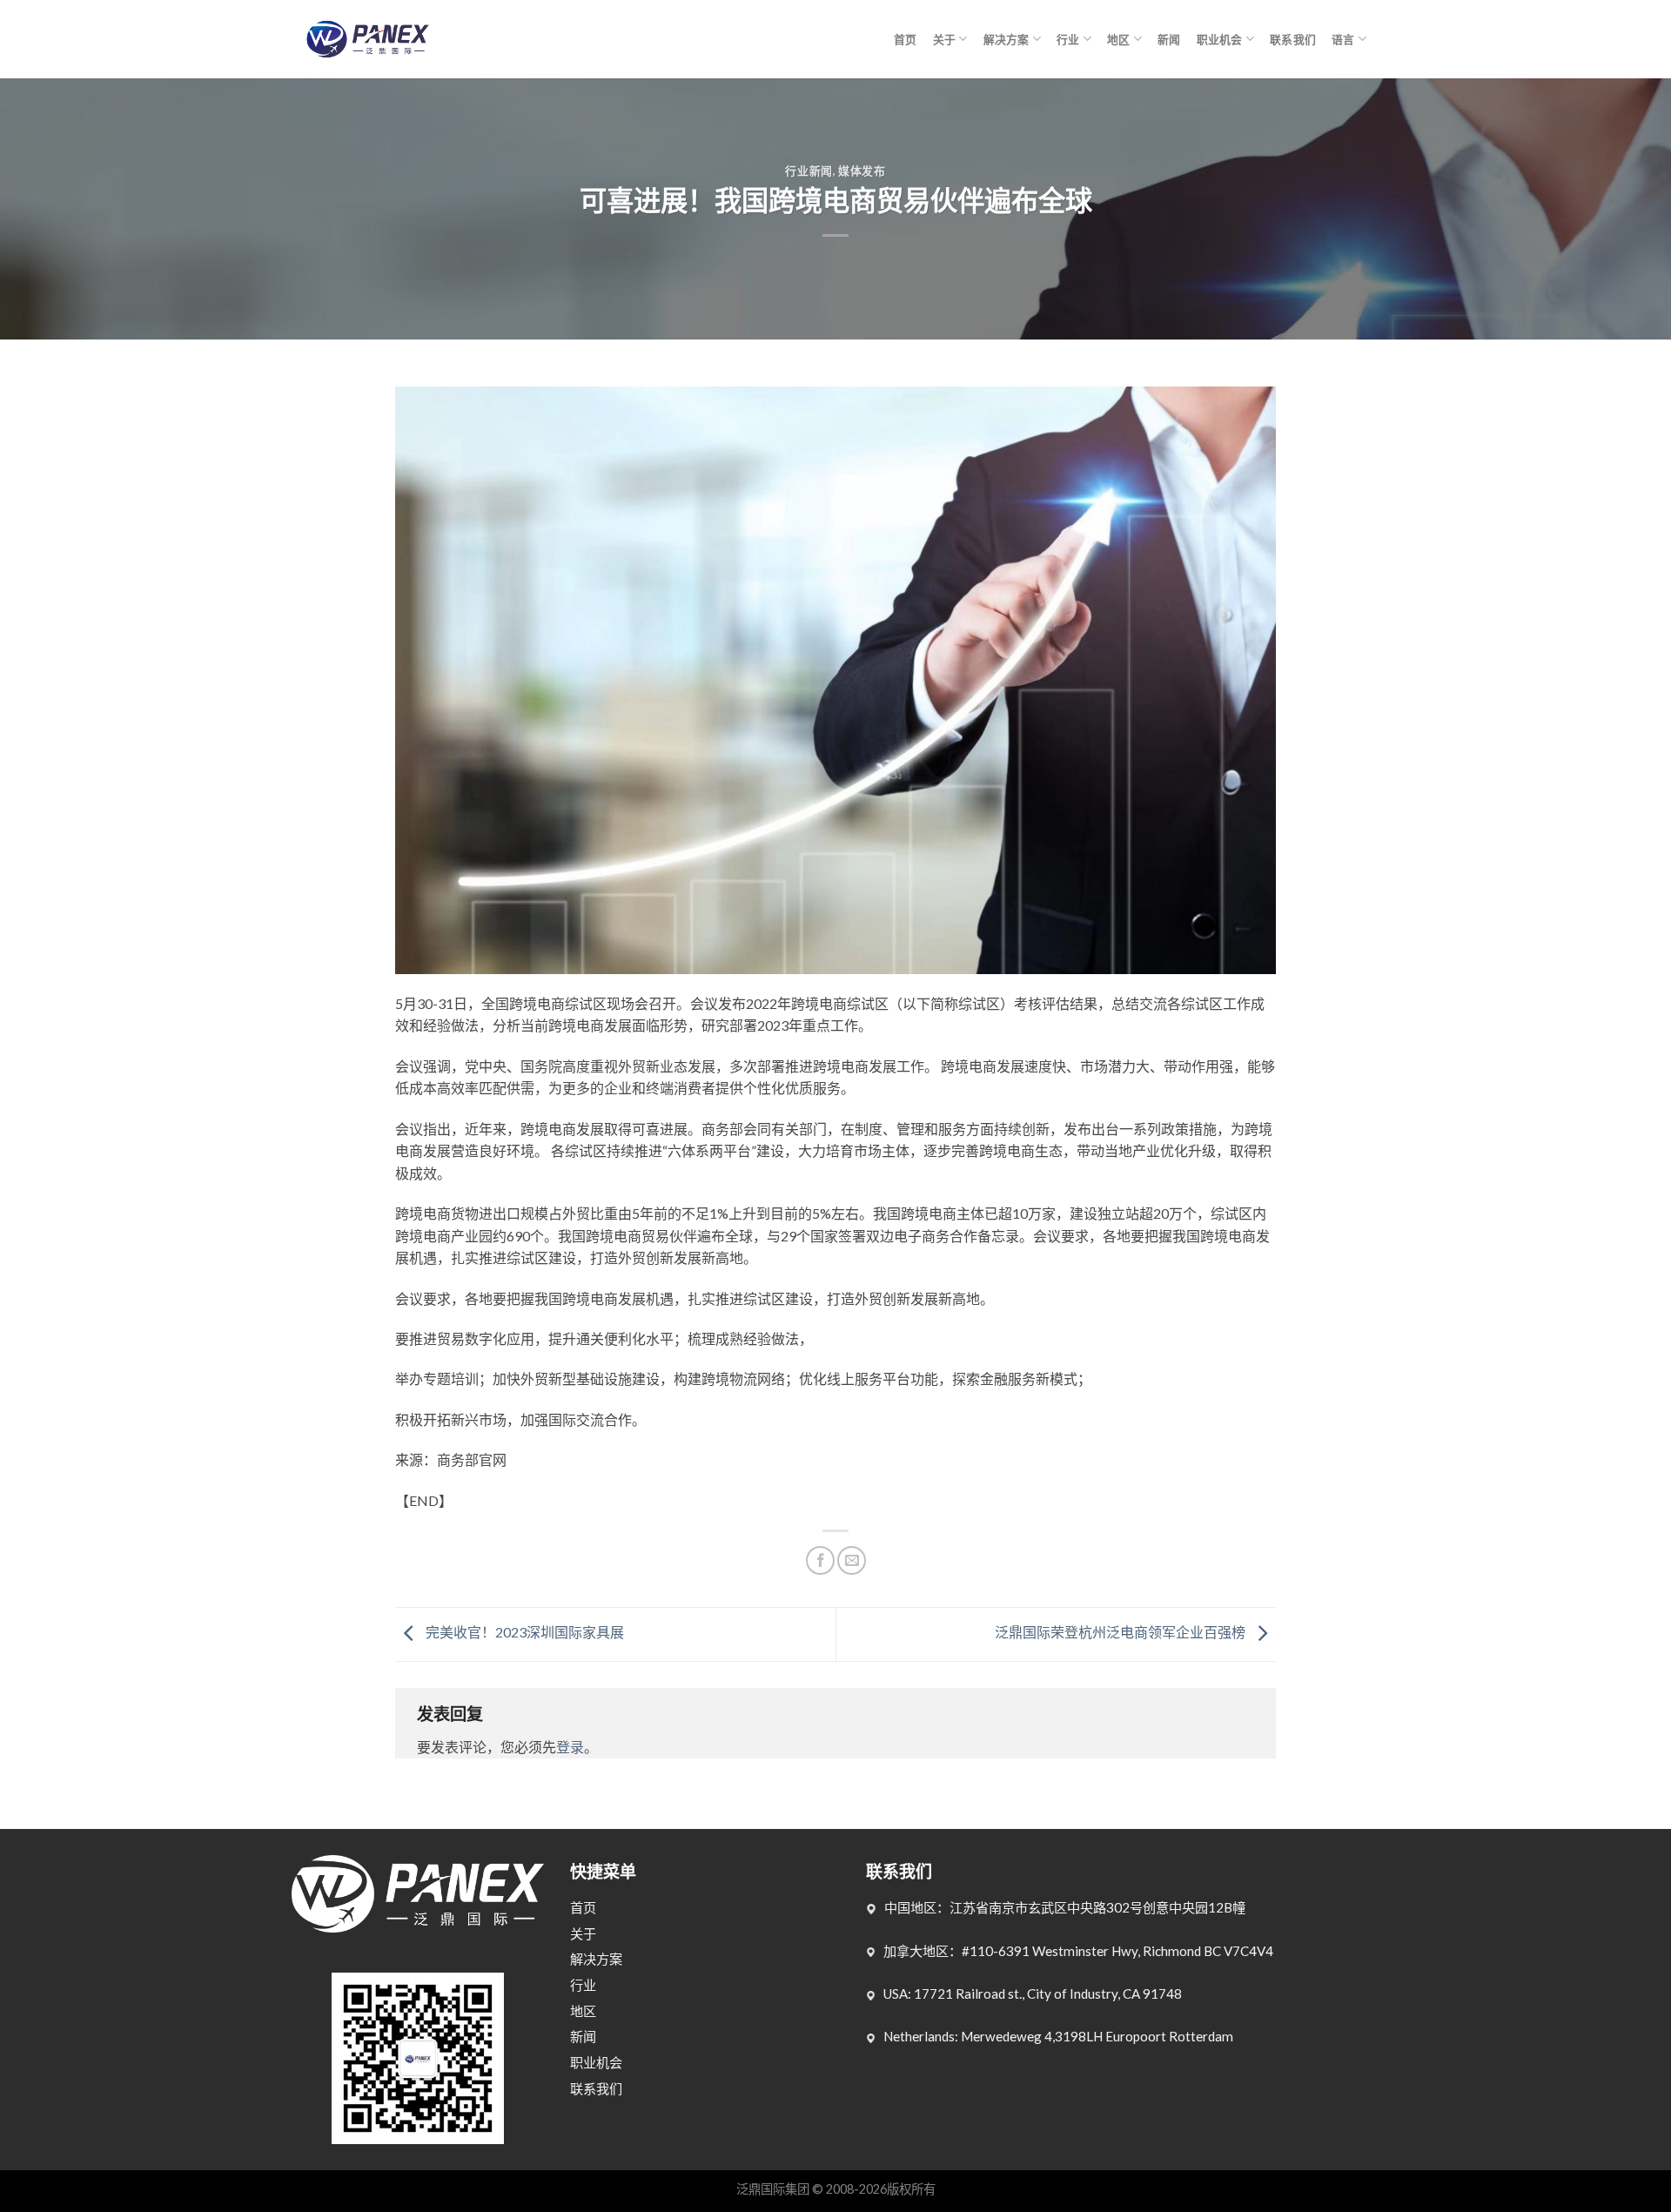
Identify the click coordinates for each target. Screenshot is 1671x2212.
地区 (1119, 39)
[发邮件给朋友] (852, 1560)
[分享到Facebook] (820, 1560)
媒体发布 (862, 171)
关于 (945, 39)
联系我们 (1293, 39)
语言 (1343, 39)
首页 (906, 39)
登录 (570, 1747)
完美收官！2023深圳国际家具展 (523, 1633)
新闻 (1169, 39)
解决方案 (1007, 39)
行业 (1068, 39)
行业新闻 (809, 171)
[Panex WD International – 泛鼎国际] (367, 40)
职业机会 (1220, 39)
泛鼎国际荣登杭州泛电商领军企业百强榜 (1121, 1633)
